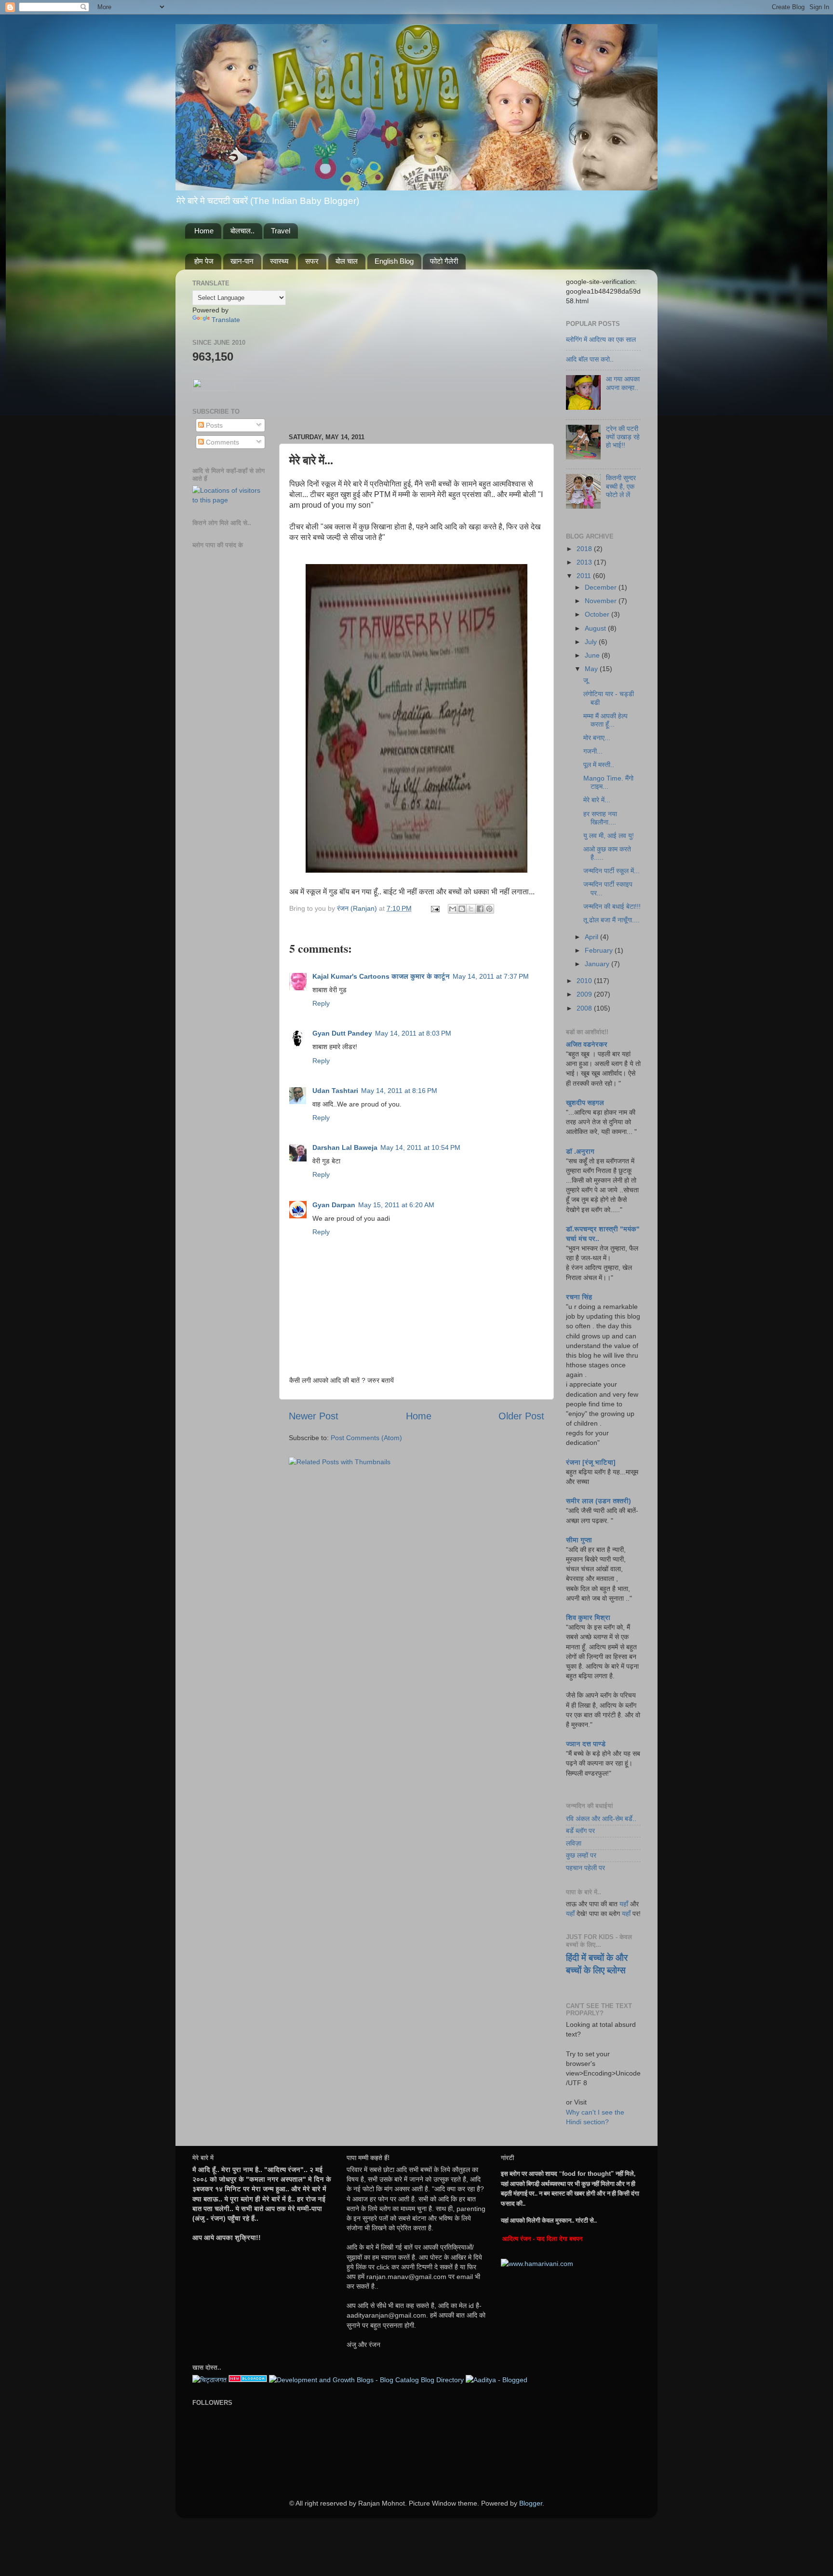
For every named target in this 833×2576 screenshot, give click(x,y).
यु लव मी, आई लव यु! (609, 836)
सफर (312, 261)
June (593, 655)
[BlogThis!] (462, 909)
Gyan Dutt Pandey (342, 1033)
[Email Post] (435, 908)
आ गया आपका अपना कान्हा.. (623, 383)
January (598, 964)
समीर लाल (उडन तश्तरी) (598, 1501)
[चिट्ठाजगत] (209, 2380)
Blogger (531, 2503)
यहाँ (624, 1904)
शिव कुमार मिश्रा (588, 1618)
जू (586, 680)
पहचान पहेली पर (585, 1868)
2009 (585, 994)
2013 (585, 562)
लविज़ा (574, 1843)
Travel (281, 231)
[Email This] (453, 909)
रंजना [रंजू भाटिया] (591, 1462)
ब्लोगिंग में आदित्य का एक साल (601, 339)
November (602, 601)
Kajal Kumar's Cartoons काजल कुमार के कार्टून (381, 976)
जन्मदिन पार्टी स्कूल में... (611, 871)
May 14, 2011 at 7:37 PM (491, 976)
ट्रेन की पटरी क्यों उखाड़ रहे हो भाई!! (623, 437)
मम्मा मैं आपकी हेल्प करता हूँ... (605, 720)
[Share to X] (471, 909)
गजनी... (593, 751)
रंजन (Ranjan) (358, 908)
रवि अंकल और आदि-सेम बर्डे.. (601, 1819)
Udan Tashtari (335, 1091)
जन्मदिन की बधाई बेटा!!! (612, 906)
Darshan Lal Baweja (345, 1147)
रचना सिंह (579, 1297)
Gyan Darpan (334, 1205)
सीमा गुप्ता (579, 1540)
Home (204, 231)
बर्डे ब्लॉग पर (580, 1831)
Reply (321, 1003)
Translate (226, 320)
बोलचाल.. (242, 231)
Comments (222, 442)
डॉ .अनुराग (580, 1151)
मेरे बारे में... (597, 800)
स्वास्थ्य (279, 261)
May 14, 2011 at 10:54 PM (420, 1147)
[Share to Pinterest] (489, 909)
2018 (585, 549)
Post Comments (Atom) (366, 1438)
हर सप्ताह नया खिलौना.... (600, 818)
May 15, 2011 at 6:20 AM (396, 1205)
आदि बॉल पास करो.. (590, 359)
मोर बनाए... (597, 738)
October (598, 614)
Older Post (521, 1416)
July (592, 642)
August (596, 628)
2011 (585, 576)
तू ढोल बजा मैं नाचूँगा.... (611, 920)
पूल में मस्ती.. (599, 765)
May (592, 669)
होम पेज (204, 261)
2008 (585, 1008)
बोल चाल (347, 261)
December (602, 587)
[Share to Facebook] (480, 909)
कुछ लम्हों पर (581, 1855)
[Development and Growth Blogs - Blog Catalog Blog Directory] (366, 2380)
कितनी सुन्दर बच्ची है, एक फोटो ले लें (621, 486)
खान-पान (242, 261)
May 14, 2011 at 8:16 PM (399, 1091)
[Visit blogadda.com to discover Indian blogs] (248, 2380)
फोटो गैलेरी (444, 261)
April (592, 937)
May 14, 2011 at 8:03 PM (413, 1033)
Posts (213, 425)
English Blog (394, 261)
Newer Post (314, 1416)
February (600, 950)
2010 (585, 981)
